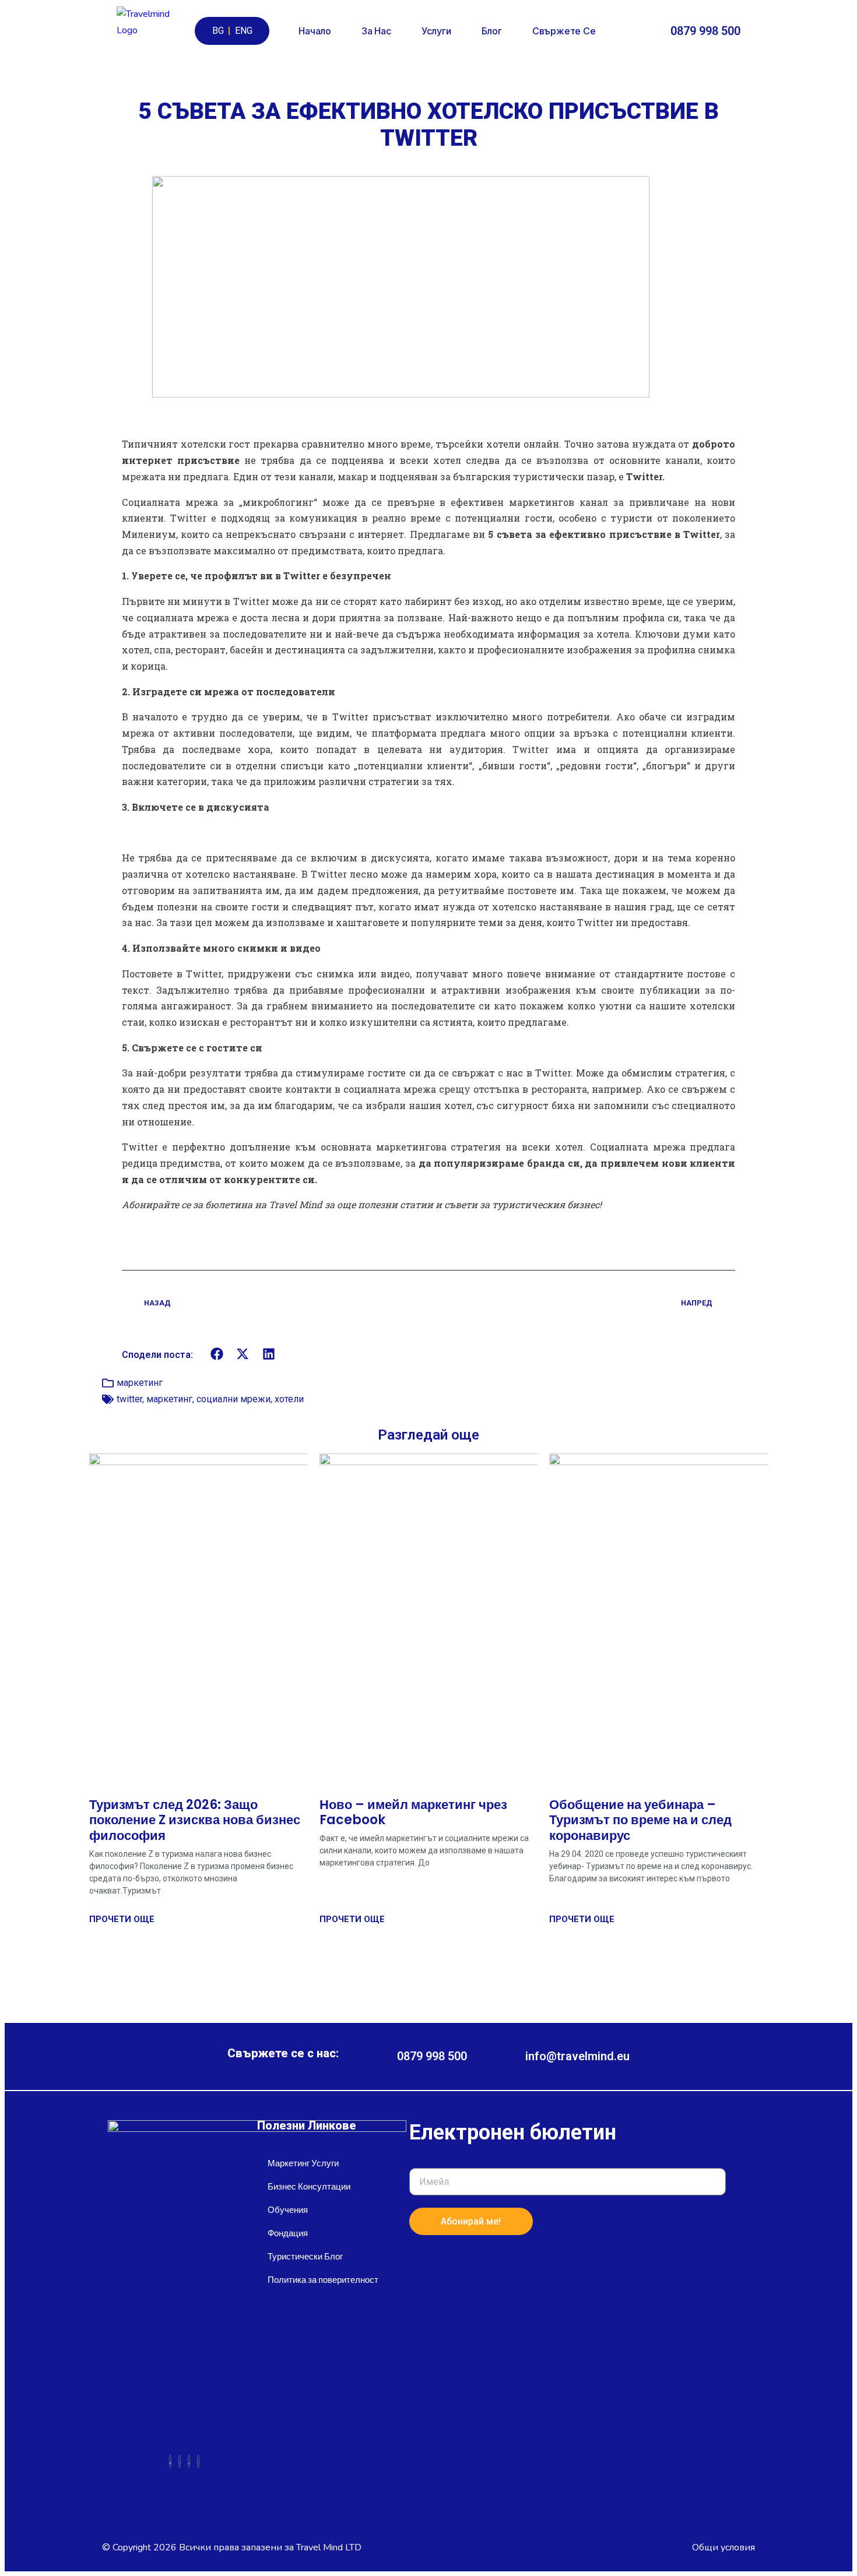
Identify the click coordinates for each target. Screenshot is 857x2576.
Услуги (436, 31)
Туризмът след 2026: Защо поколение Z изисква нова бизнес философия (195, 1820)
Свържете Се (564, 31)
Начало (315, 31)
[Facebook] (170, 2461)
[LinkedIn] (189, 2461)
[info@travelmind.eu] (506, 2056)
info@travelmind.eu (577, 2056)
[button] (217, 1354)
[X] (180, 2461)
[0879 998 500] (658, 31)
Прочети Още (122, 1919)
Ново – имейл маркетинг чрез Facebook (413, 1812)
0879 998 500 (705, 31)
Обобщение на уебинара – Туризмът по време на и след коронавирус (640, 1820)
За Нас (376, 31)
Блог (492, 31)
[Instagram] (198, 2461)
